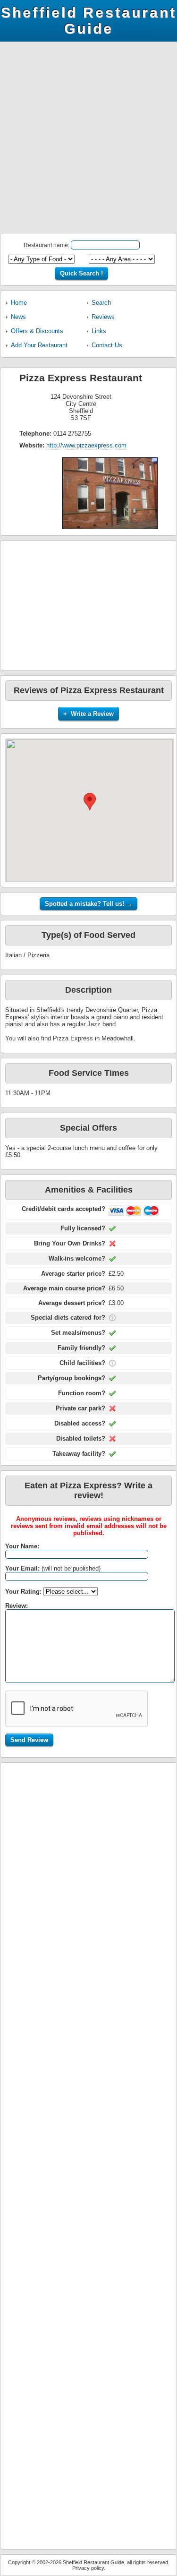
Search (101, 303)
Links (99, 331)
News (18, 317)
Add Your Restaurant (39, 345)
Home (19, 303)
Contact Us (107, 345)
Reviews (103, 317)
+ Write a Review (88, 714)
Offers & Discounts (37, 331)
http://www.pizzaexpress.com (86, 445)
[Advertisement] (88, 140)
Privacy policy (88, 2568)
